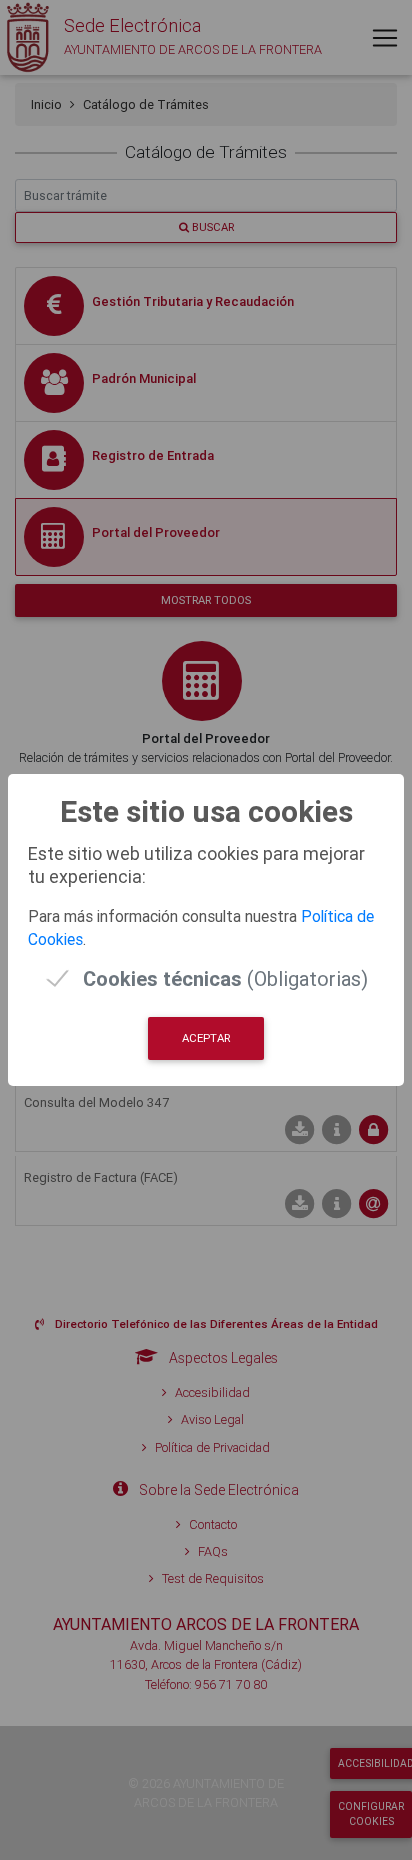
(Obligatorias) (225, 978)
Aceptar (206, 1038)
